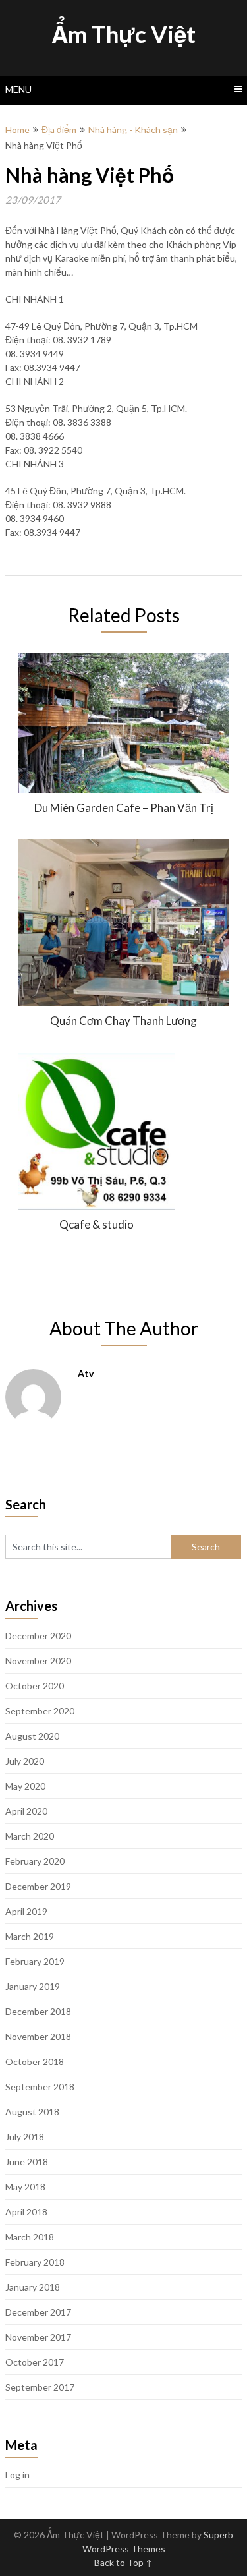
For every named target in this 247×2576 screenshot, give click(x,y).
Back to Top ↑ (123, 2562)
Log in (17, 2475)
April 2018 (26, 2212)
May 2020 (25, 1786)
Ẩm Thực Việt (123, 34)
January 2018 (33, 2287)
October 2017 (35, 2362)
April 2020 (26, 1811)
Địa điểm (59, 130)
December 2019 (38, 1886)
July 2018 (25, 2137)
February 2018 (35, 2262)
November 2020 (38, 1661)
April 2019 (26, 1911)
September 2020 (40, 1711)
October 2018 (35, 2062)
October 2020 (35, 1686)
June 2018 (27, 2162)
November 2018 (38, 2036)
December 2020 (38, 1636)
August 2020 (32, 1736)
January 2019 (33, 1986)
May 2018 (25, 2187)
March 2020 (30, 1836)
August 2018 (32, 2112)
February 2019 (35, 1961)
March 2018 (30, 2237)
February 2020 (35, 1861)
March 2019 (30, 1936)
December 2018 (38, 2011)
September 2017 (40, 2387)
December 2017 (38, 2312)
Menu (18, 89)
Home (17, 130)
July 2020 (25, 1761)
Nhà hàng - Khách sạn (133, 130)
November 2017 (38, 2337)
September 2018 (40, 2087)
